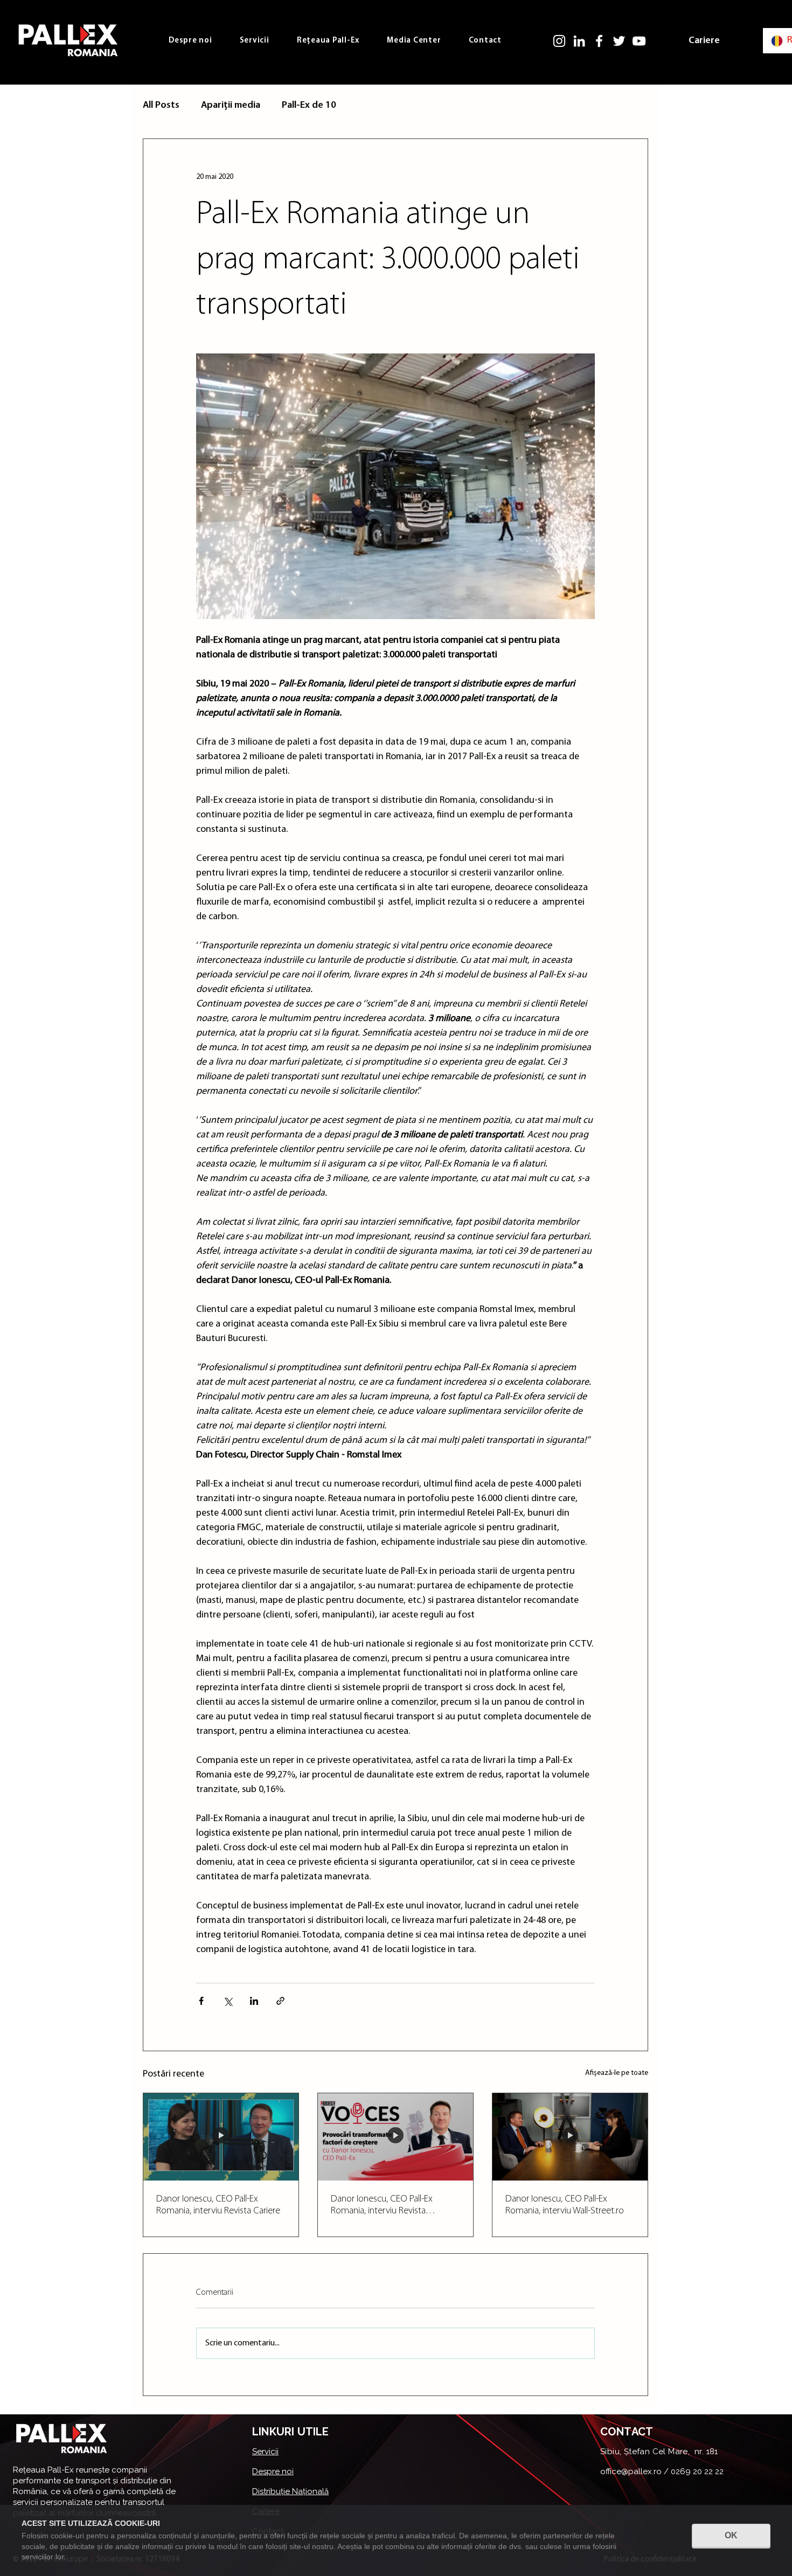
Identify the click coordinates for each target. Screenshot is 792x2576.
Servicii (265, 2452)
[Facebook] (599, 41)
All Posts (161, 106)
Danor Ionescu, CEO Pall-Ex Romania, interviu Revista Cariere (218, 2205)
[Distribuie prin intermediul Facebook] (201, 2001)
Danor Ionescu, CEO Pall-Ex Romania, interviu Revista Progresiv (382, 2206)
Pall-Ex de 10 (309, 106)
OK (731, 2535)
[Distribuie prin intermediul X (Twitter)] (228, 2001)
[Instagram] (559, 41)
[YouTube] (639, 41)
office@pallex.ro (631, 2471)
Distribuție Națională (290, 2491)
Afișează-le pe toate (617, 2073)
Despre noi (273, 2471)
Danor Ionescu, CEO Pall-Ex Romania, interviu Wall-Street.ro (565, 2205)
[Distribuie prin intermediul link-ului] (280, 2001)
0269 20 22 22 (697, 2471)
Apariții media (231, 106)
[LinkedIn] (579, 41)
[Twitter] (619, 41)
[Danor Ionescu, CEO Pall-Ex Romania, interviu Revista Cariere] (221, 2137)
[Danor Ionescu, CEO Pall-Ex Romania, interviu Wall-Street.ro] (570, 2137)
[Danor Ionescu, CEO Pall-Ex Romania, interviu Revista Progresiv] (395, 2137)
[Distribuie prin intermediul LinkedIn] (254, 2001)
